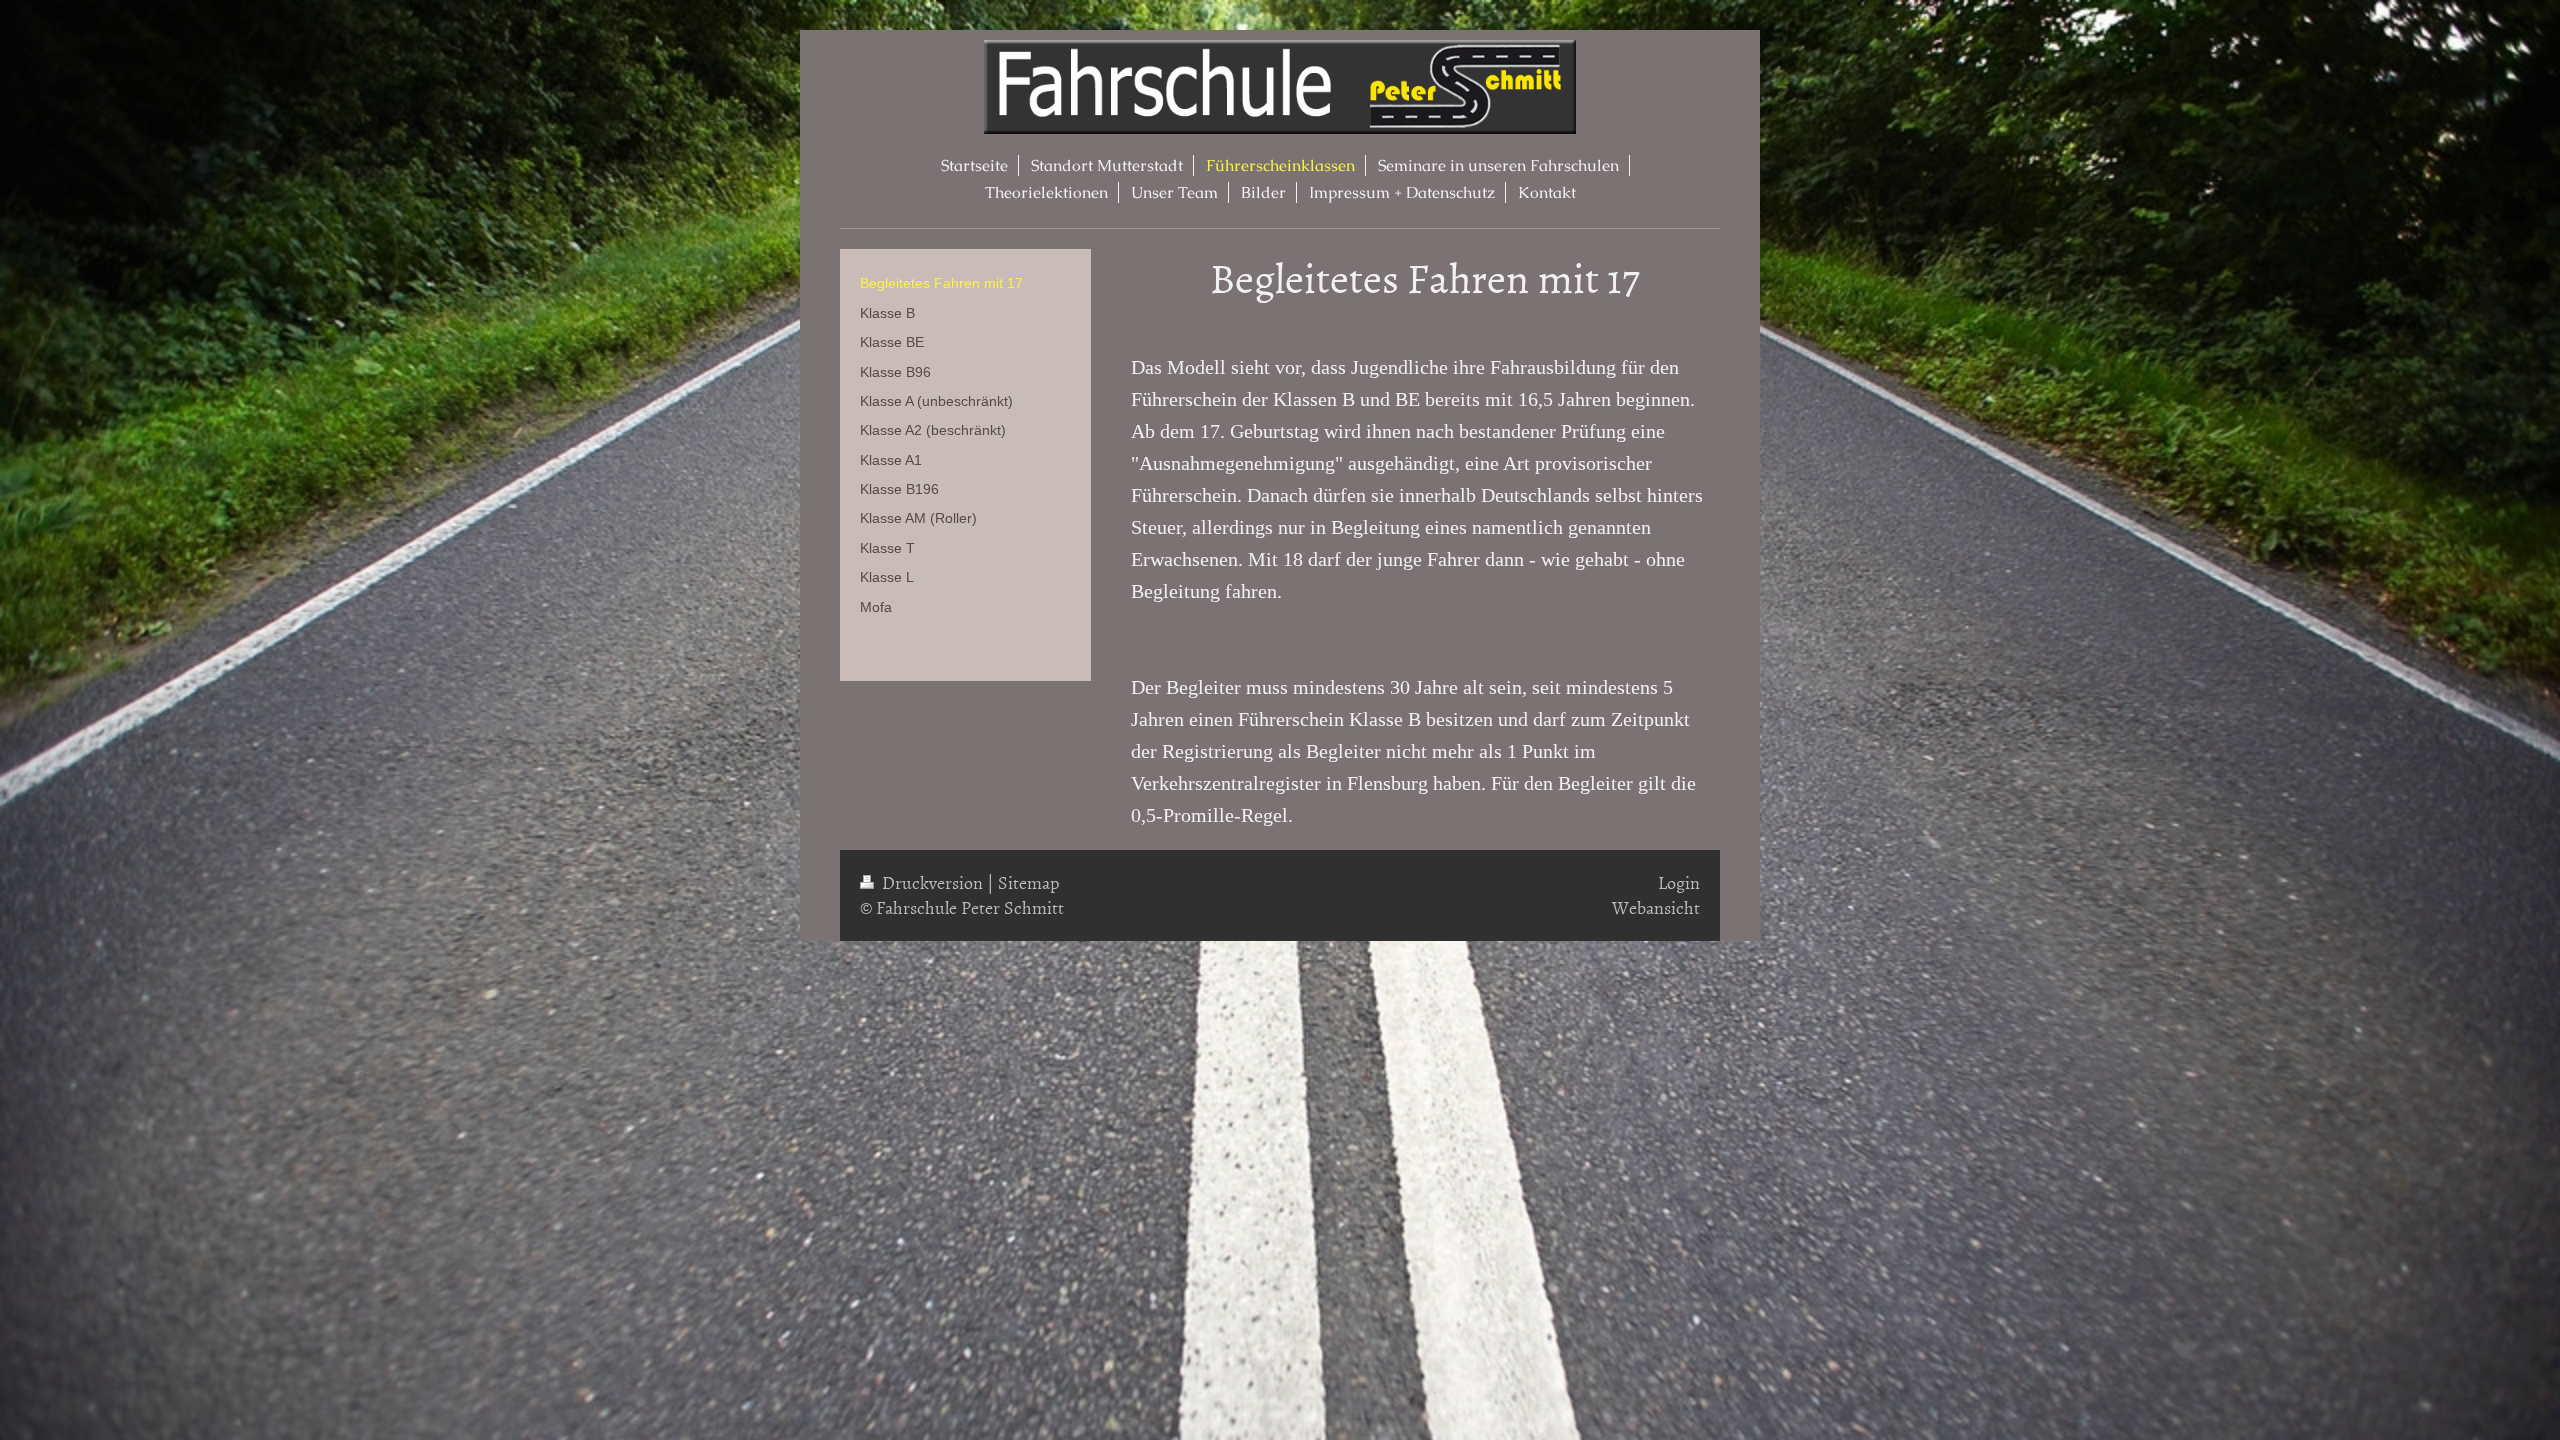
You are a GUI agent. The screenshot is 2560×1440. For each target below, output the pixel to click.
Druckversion (932, 882)
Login (1679, 882)
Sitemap (1029, 882)
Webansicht (1656, 907)
